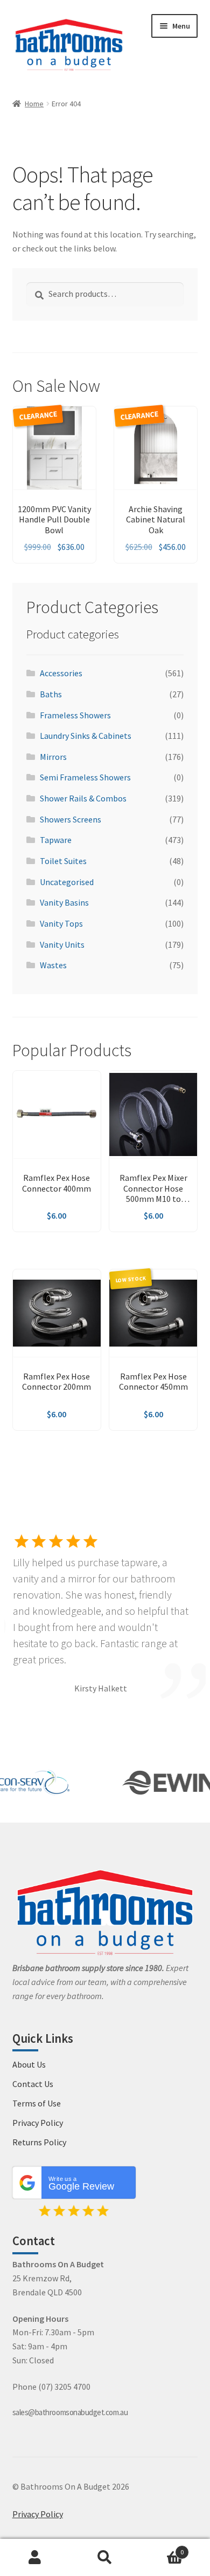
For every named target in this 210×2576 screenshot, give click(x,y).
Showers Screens (71, 819)
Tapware (56, 840)
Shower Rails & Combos (83, 798)
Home (34, 104)
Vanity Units (62, 944)
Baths (51, 694)
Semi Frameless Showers (85, 777)
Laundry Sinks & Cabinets (86, 736)
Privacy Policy (38, 2123)
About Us (29, 2064)
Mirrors (53, 757)
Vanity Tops (61, 923)
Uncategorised (67, 882)
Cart (162, 2548)
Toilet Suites (63, 861)
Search (105, 2558)
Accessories (61, 673)
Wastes (53, 965)
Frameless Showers (75, 715)
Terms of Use (37, 2103)
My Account (35, 2558)
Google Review (81, 2184)
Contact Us (33, 2084)
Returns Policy (39, 2142)
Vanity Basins (64, 902)
